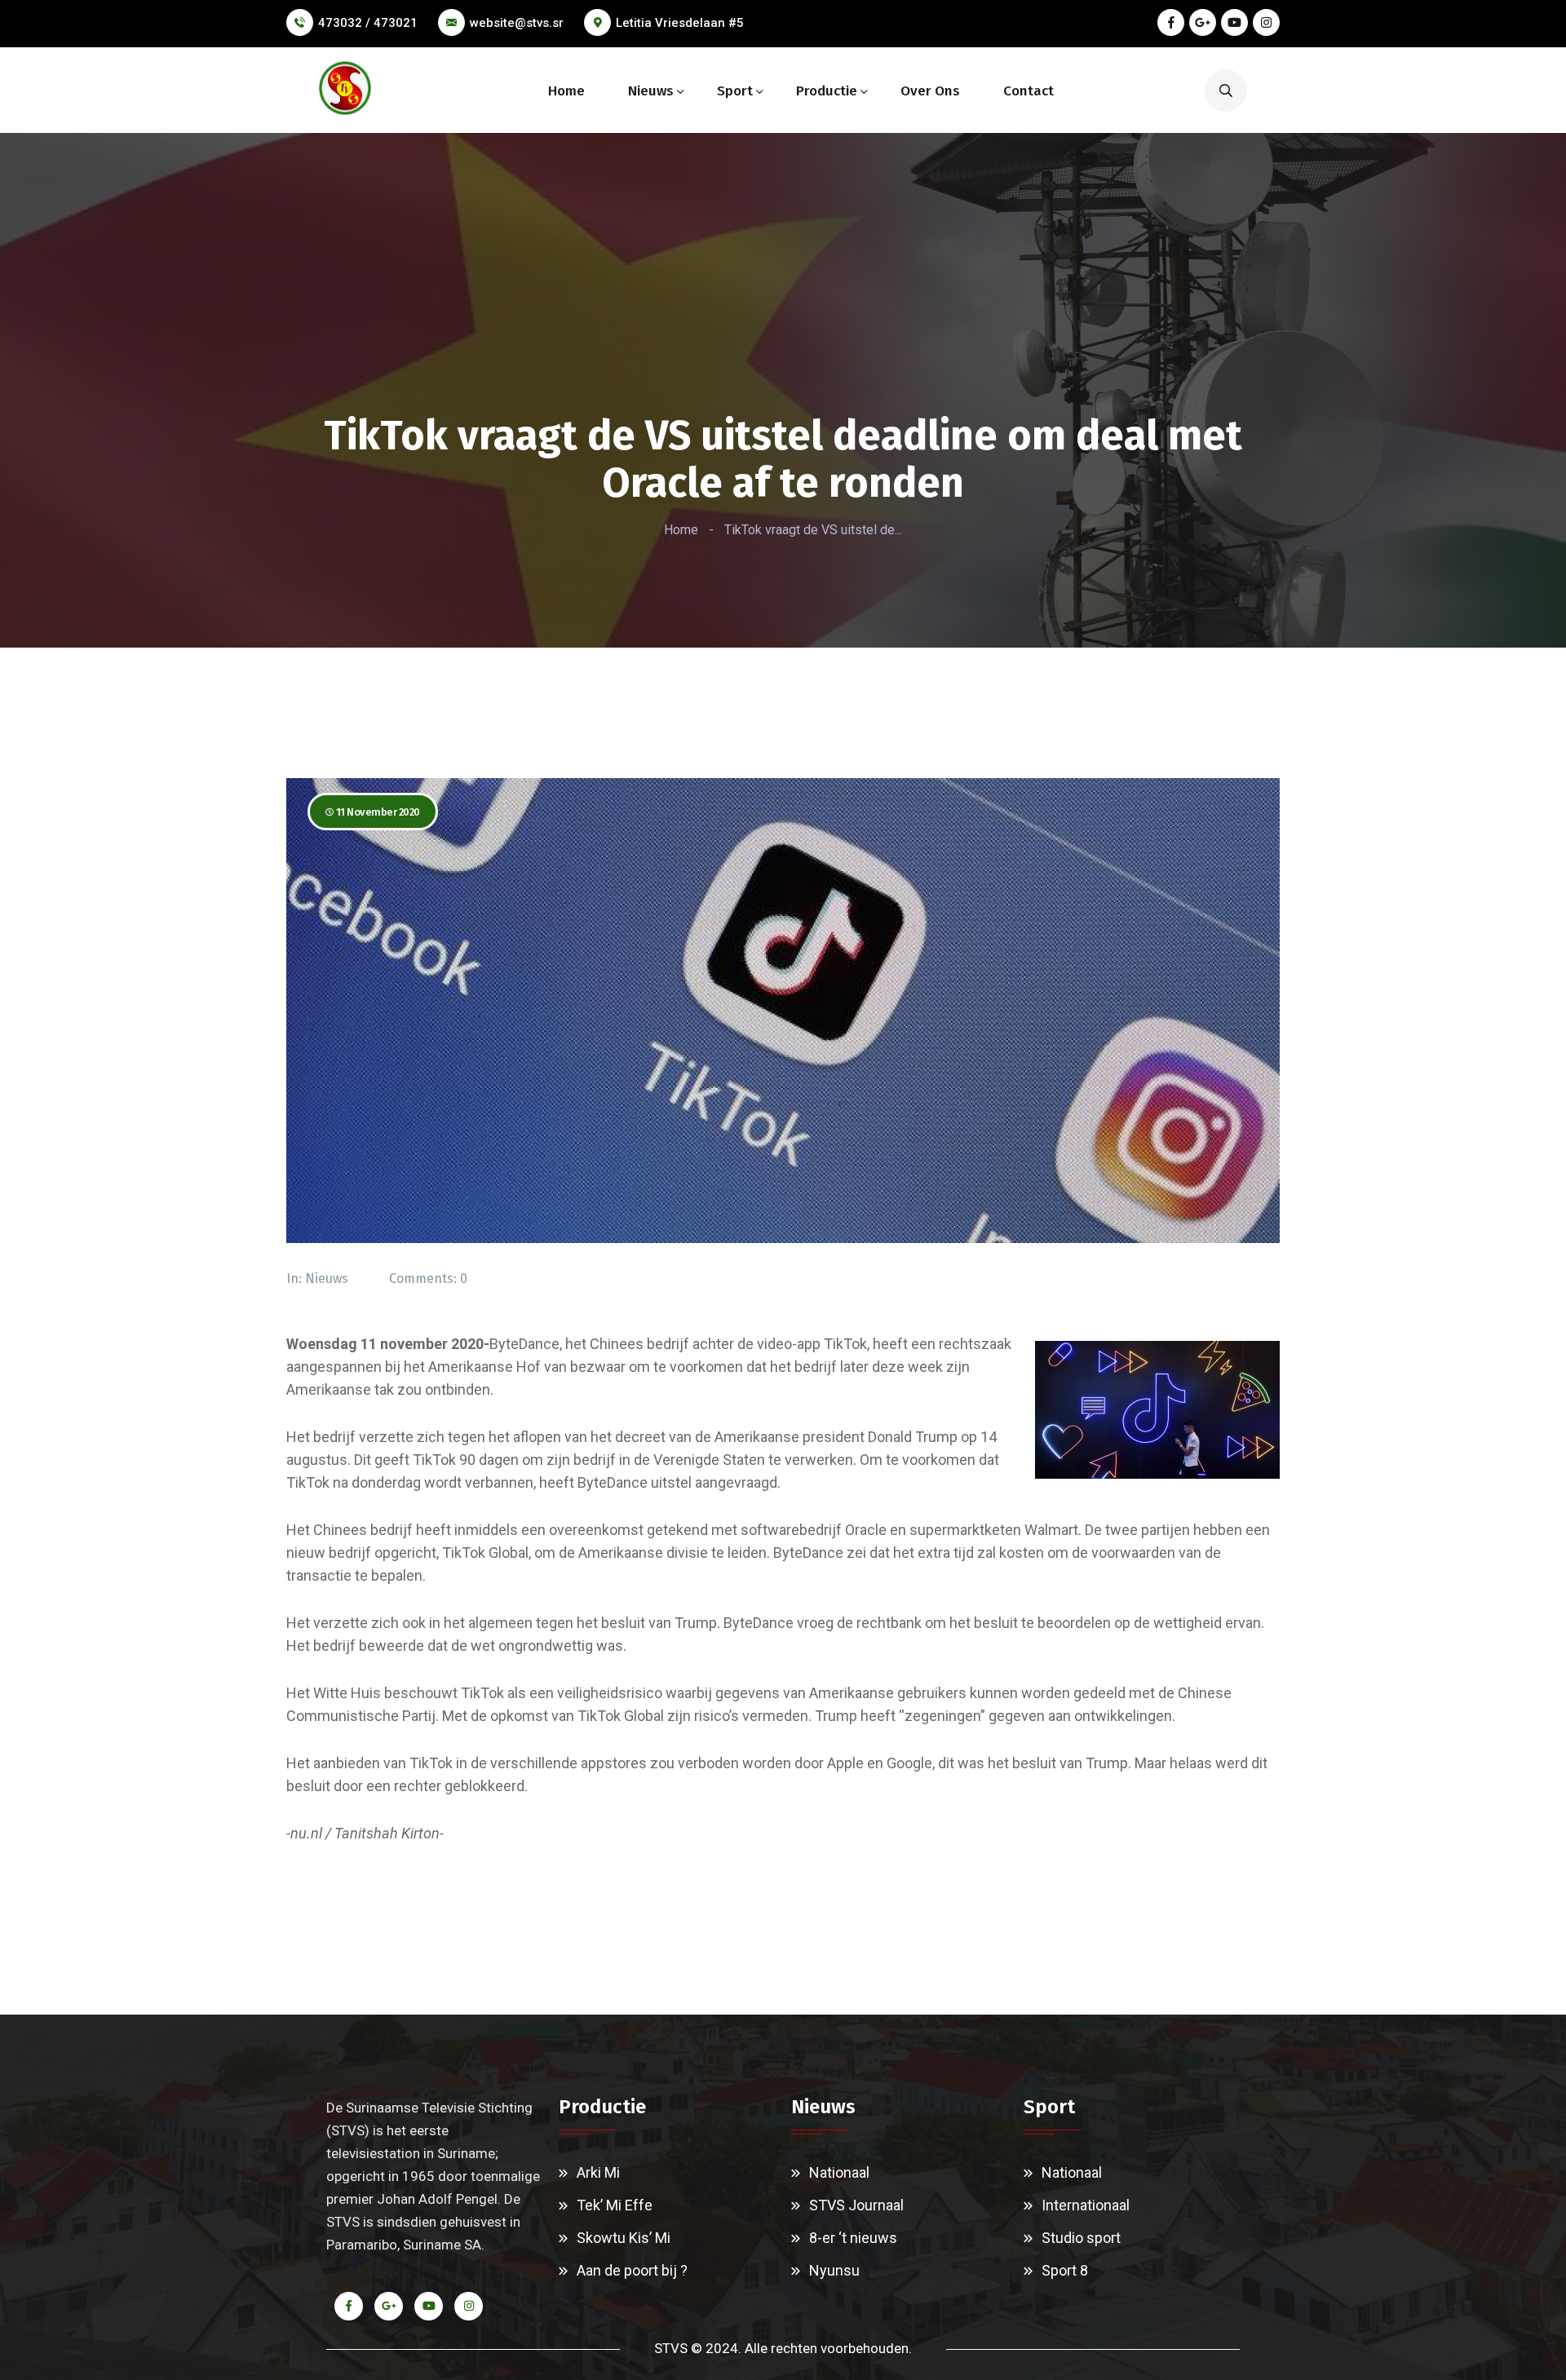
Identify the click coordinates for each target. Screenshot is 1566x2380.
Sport (735, 91)
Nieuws (651, 91)
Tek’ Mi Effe (615, 2205)
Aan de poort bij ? (632, 2270)
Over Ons (930, 91)
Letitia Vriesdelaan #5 (680, 23)
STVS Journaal (856, 2205)
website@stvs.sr (517, 23)
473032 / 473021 (368, 23)
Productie (827, 91)
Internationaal (1086, 2205)
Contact (1029, 91)
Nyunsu (834, 2270)
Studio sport (1081, 2238)
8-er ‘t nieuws (853, 2238)
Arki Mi (598, 2172)
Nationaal (839, 2172)
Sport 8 (1065, 2270)
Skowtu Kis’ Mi (624, 2238)
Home (566, 91)
